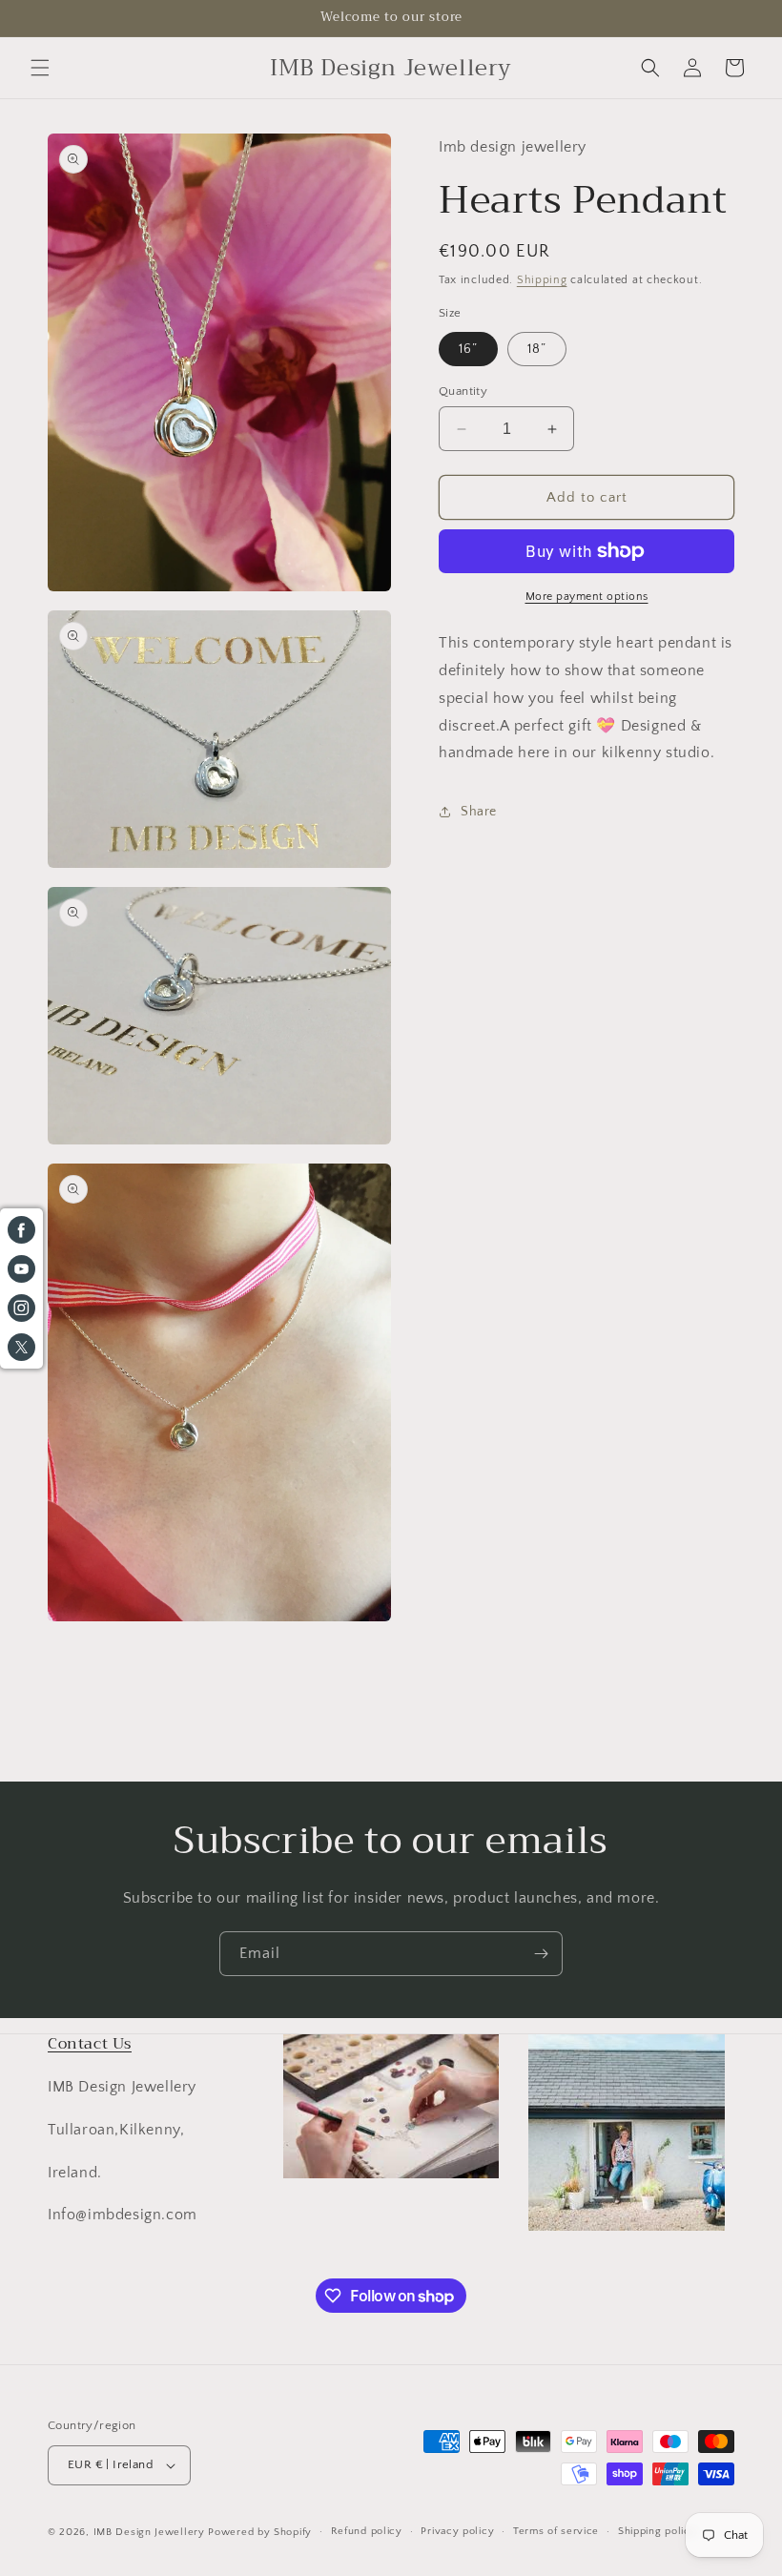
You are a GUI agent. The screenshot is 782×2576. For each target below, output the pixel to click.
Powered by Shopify (260, 2532)
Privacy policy (457, 2531)
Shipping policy (658, 2531)
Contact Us (90, 2044)
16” (468, 349)
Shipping (542, 280)
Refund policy (367, 2531)
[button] (40, 68)
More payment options (587, 597)
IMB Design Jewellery (149, 2532)
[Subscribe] (541, 1954)
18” (537, 349)
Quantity (463, 391)
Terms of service (556, 2531)
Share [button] (479, 812)
